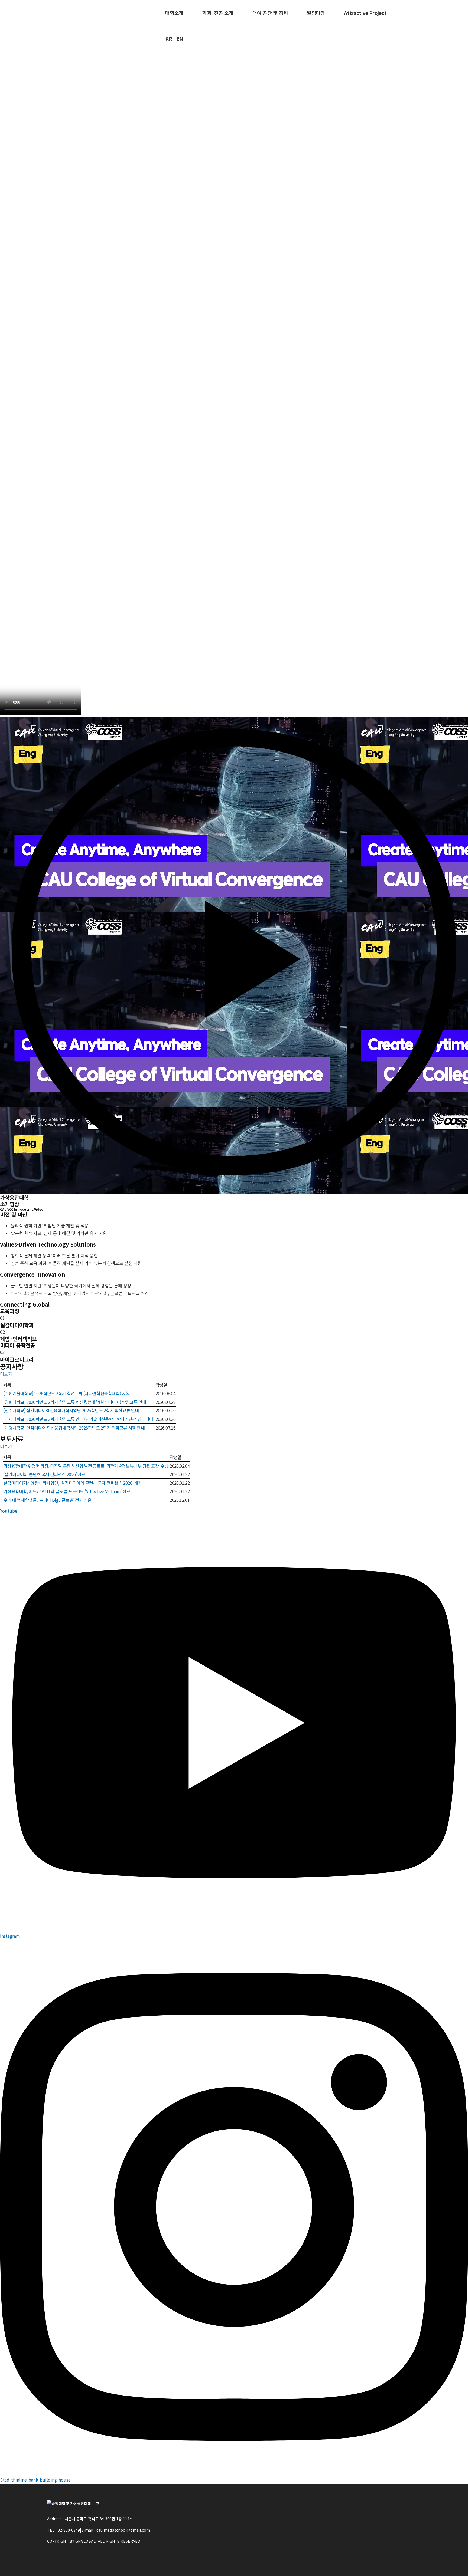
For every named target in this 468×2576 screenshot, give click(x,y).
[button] (234, 956)
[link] (234, 1235)
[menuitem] (174, 13)
